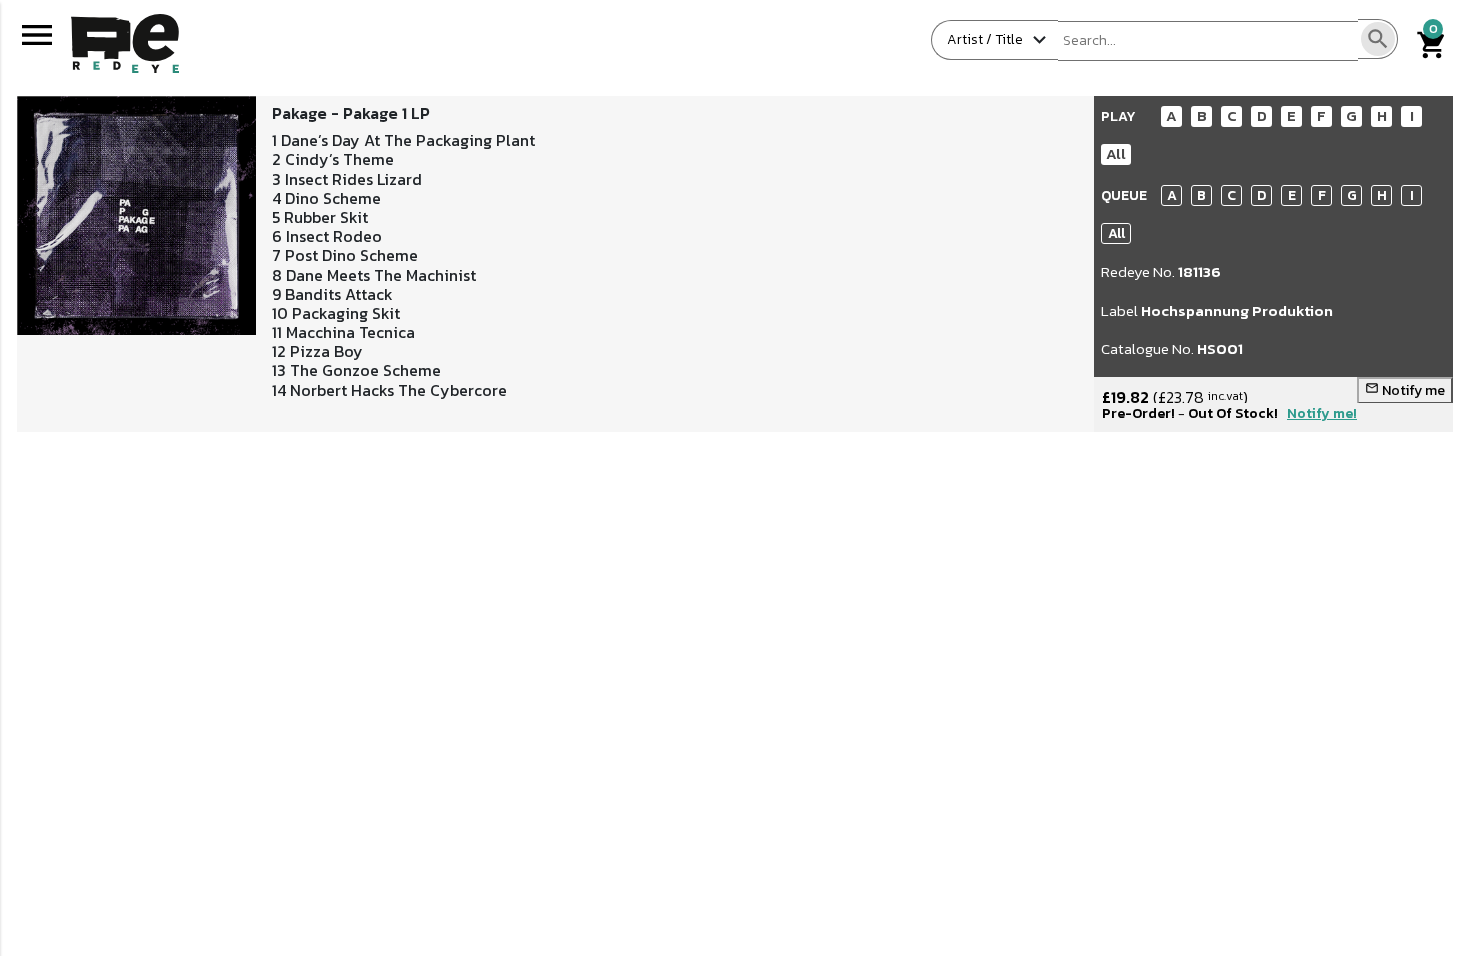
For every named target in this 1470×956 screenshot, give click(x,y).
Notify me (1405, 390)
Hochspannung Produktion (1237, 310)
